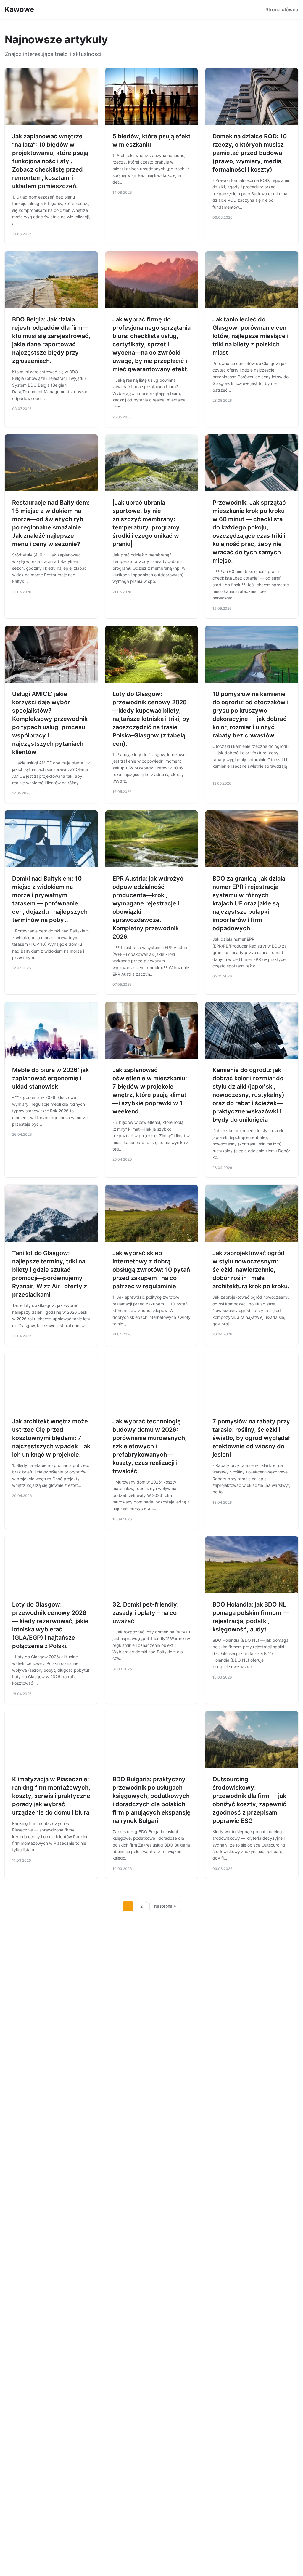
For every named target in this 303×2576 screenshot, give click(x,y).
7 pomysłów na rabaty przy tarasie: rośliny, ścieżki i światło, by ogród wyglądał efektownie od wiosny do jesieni (251, 1438)
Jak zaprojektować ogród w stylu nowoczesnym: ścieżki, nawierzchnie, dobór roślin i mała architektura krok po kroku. (251, 1270)
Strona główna (282, 9)
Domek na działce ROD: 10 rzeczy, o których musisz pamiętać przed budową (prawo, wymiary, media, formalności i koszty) (250, 153)
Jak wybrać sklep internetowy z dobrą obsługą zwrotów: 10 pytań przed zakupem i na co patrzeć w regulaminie (151, 1270)
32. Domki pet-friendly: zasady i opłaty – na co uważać (146, 1613)
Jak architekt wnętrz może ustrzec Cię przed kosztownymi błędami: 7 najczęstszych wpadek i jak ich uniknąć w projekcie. (51, 1438)
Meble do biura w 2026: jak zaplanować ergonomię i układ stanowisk (50, 1078)
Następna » (165, 1906)
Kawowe (19, 9)
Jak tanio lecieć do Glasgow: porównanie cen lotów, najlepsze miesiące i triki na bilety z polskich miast (250, 336)
